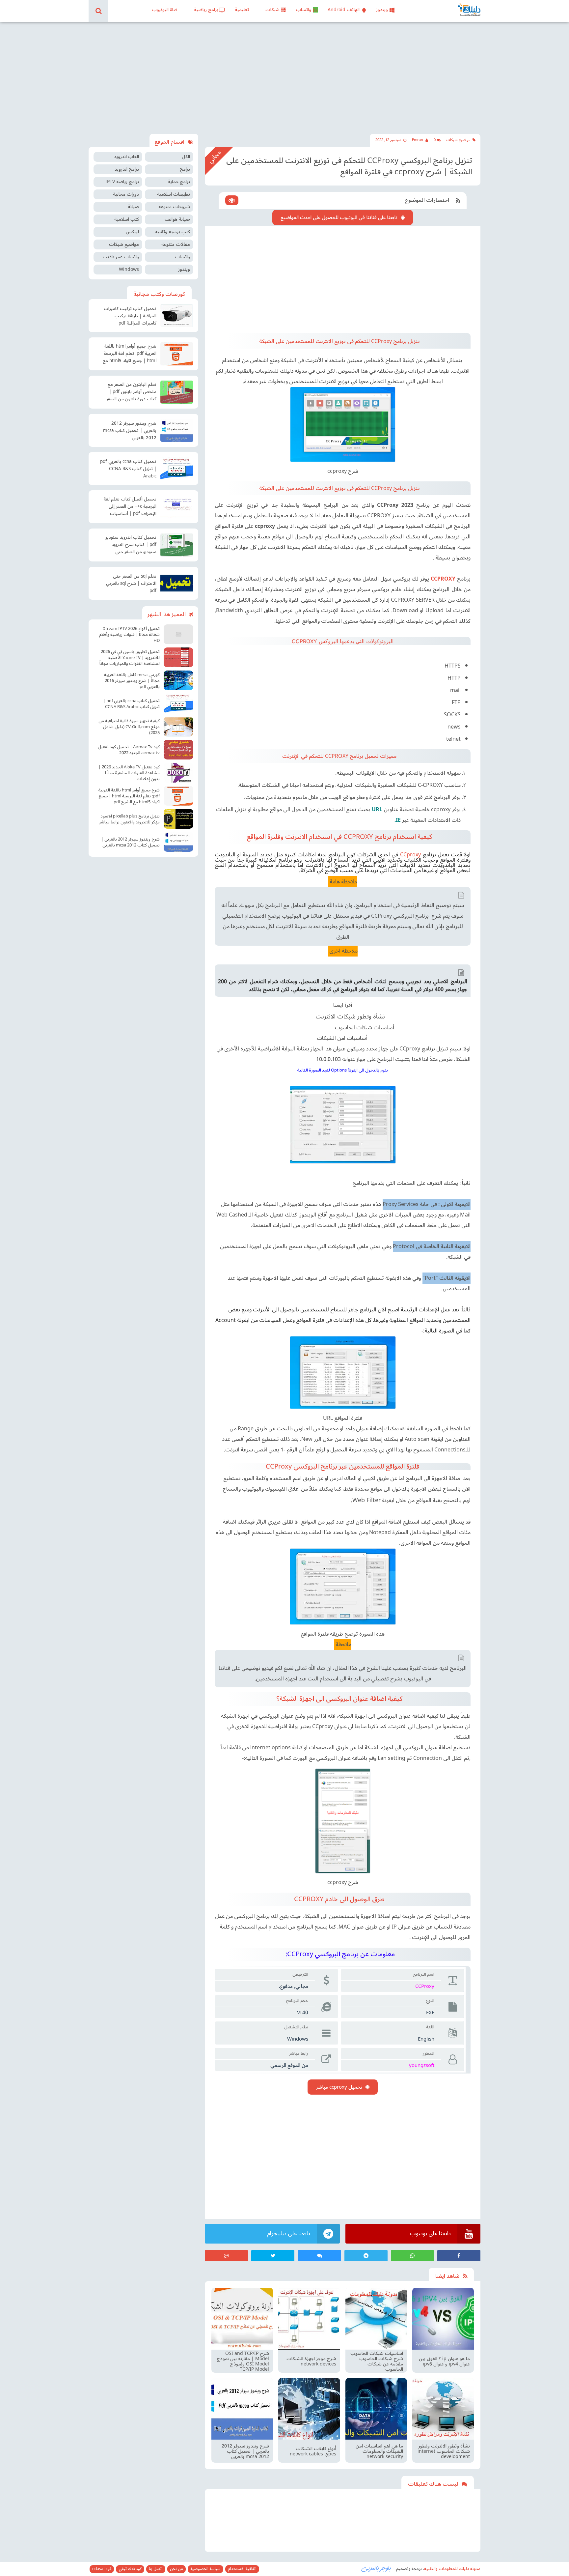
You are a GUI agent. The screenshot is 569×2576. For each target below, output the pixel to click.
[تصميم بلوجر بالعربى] (376, 2568)
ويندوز (382, 10)
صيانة (133, 207)
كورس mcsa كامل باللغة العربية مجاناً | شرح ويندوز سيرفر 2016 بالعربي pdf (132, 681)
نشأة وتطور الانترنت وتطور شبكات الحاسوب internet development (444, 2451)
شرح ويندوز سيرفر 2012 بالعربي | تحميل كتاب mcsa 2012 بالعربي (245, 2451)
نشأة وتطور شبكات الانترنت (350, 1016)
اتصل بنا (156, 2569)
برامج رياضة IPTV (122, 182)
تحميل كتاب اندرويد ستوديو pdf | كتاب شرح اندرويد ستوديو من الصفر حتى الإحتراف (131, 545)
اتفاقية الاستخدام (242, 2569)
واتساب (304, 10)
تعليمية (242, 10)
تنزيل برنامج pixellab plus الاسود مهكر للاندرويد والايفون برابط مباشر (129, 819)
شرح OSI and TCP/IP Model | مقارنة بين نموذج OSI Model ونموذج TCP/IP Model (243, 2361)
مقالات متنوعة (176, 244)
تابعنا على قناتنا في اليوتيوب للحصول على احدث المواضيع (339, 217)
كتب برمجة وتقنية (173, 232)
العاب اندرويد (126, 157)
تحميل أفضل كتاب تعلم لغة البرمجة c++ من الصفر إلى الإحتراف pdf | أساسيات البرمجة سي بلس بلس (130, 507)
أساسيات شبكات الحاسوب (365, 1028)
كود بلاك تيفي (130, 2569)
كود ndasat (102, 2569)
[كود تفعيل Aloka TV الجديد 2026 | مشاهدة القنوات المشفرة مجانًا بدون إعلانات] (178, 773)
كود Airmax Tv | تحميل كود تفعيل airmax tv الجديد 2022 (129, 750)
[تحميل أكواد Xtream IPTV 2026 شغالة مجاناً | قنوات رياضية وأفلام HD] (178, 634)
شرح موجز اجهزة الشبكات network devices (311, 2361)
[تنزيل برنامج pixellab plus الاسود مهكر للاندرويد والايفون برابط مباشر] (178, 819)
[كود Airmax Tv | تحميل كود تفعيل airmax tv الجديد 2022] (178, 750)
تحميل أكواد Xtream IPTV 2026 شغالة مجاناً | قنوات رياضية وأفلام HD (129, 635)
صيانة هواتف (177, 219)
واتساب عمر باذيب (121, 257)
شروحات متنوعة (174, 207)
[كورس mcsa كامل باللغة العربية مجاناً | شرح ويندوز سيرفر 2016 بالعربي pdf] (178, 680)
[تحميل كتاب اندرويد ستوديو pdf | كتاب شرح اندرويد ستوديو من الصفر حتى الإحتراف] (177, 545)
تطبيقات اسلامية (174, 194)
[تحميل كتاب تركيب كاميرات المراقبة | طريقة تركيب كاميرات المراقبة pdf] (177, 316)
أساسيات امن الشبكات (342, 1038)
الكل (186, 157)
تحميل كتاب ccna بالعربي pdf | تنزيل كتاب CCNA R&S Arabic (128, 469)
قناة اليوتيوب (165, 10)
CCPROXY (442, 579)
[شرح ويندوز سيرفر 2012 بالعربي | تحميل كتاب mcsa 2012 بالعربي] (177, 430)
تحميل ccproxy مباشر (339, 2087)
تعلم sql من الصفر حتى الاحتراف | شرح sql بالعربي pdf (131, 584)
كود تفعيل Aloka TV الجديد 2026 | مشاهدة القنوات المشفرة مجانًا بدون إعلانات (129, 773)
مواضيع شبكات (458, 140)
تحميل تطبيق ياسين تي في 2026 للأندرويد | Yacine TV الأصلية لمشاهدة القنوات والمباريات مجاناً (130, 658)
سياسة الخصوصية (205, 2569)
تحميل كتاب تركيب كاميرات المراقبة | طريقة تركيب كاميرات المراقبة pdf (130, 316)
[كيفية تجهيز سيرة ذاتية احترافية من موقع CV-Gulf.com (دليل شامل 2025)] (178, 727)
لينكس (132, 232)
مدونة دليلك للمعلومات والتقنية (452, 2569)
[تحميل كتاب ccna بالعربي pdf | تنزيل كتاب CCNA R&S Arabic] (177, 469)
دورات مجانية (126, 194)
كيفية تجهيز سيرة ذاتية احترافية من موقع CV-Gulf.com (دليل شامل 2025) (129, 727)
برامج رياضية (206, 10)
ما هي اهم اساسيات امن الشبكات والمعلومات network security (379, 2451)
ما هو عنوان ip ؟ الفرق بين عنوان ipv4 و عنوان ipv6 (444, 2361)
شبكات (272, 10)
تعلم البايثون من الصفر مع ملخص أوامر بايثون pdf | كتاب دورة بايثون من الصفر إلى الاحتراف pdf (131, 392)
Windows (129, 269)
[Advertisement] (284, 78)
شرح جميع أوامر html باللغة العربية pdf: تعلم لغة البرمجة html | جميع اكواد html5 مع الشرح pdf (130, 354)
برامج (185, 169)
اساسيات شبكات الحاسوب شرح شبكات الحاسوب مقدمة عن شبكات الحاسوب (377, 2361)
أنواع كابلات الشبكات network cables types (313, 2451)
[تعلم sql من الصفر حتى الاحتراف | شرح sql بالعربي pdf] (177, 583)
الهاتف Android (344, 10)
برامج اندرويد (127, 169)
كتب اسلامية (127, 219)
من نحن (176, 2569)
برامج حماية (179, 182)
